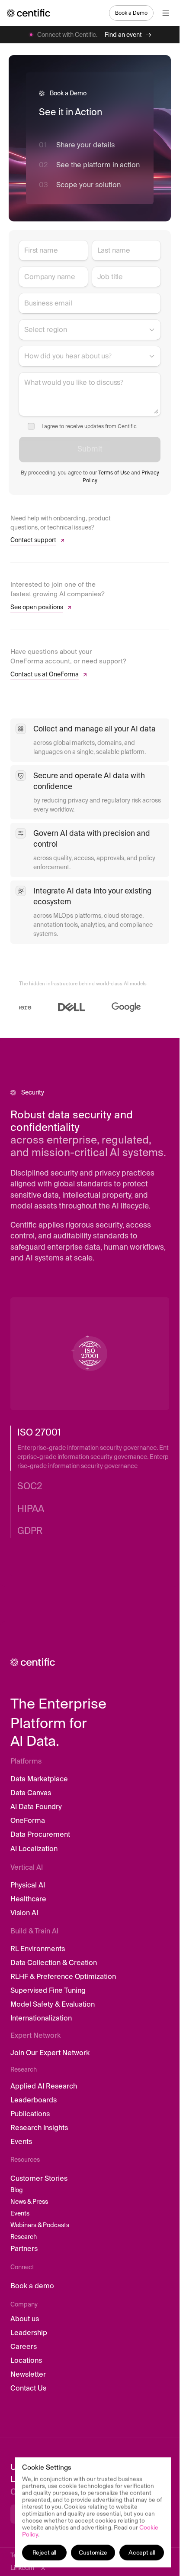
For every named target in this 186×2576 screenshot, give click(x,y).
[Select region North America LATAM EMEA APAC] (90, 330)
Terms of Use (114, 473)
